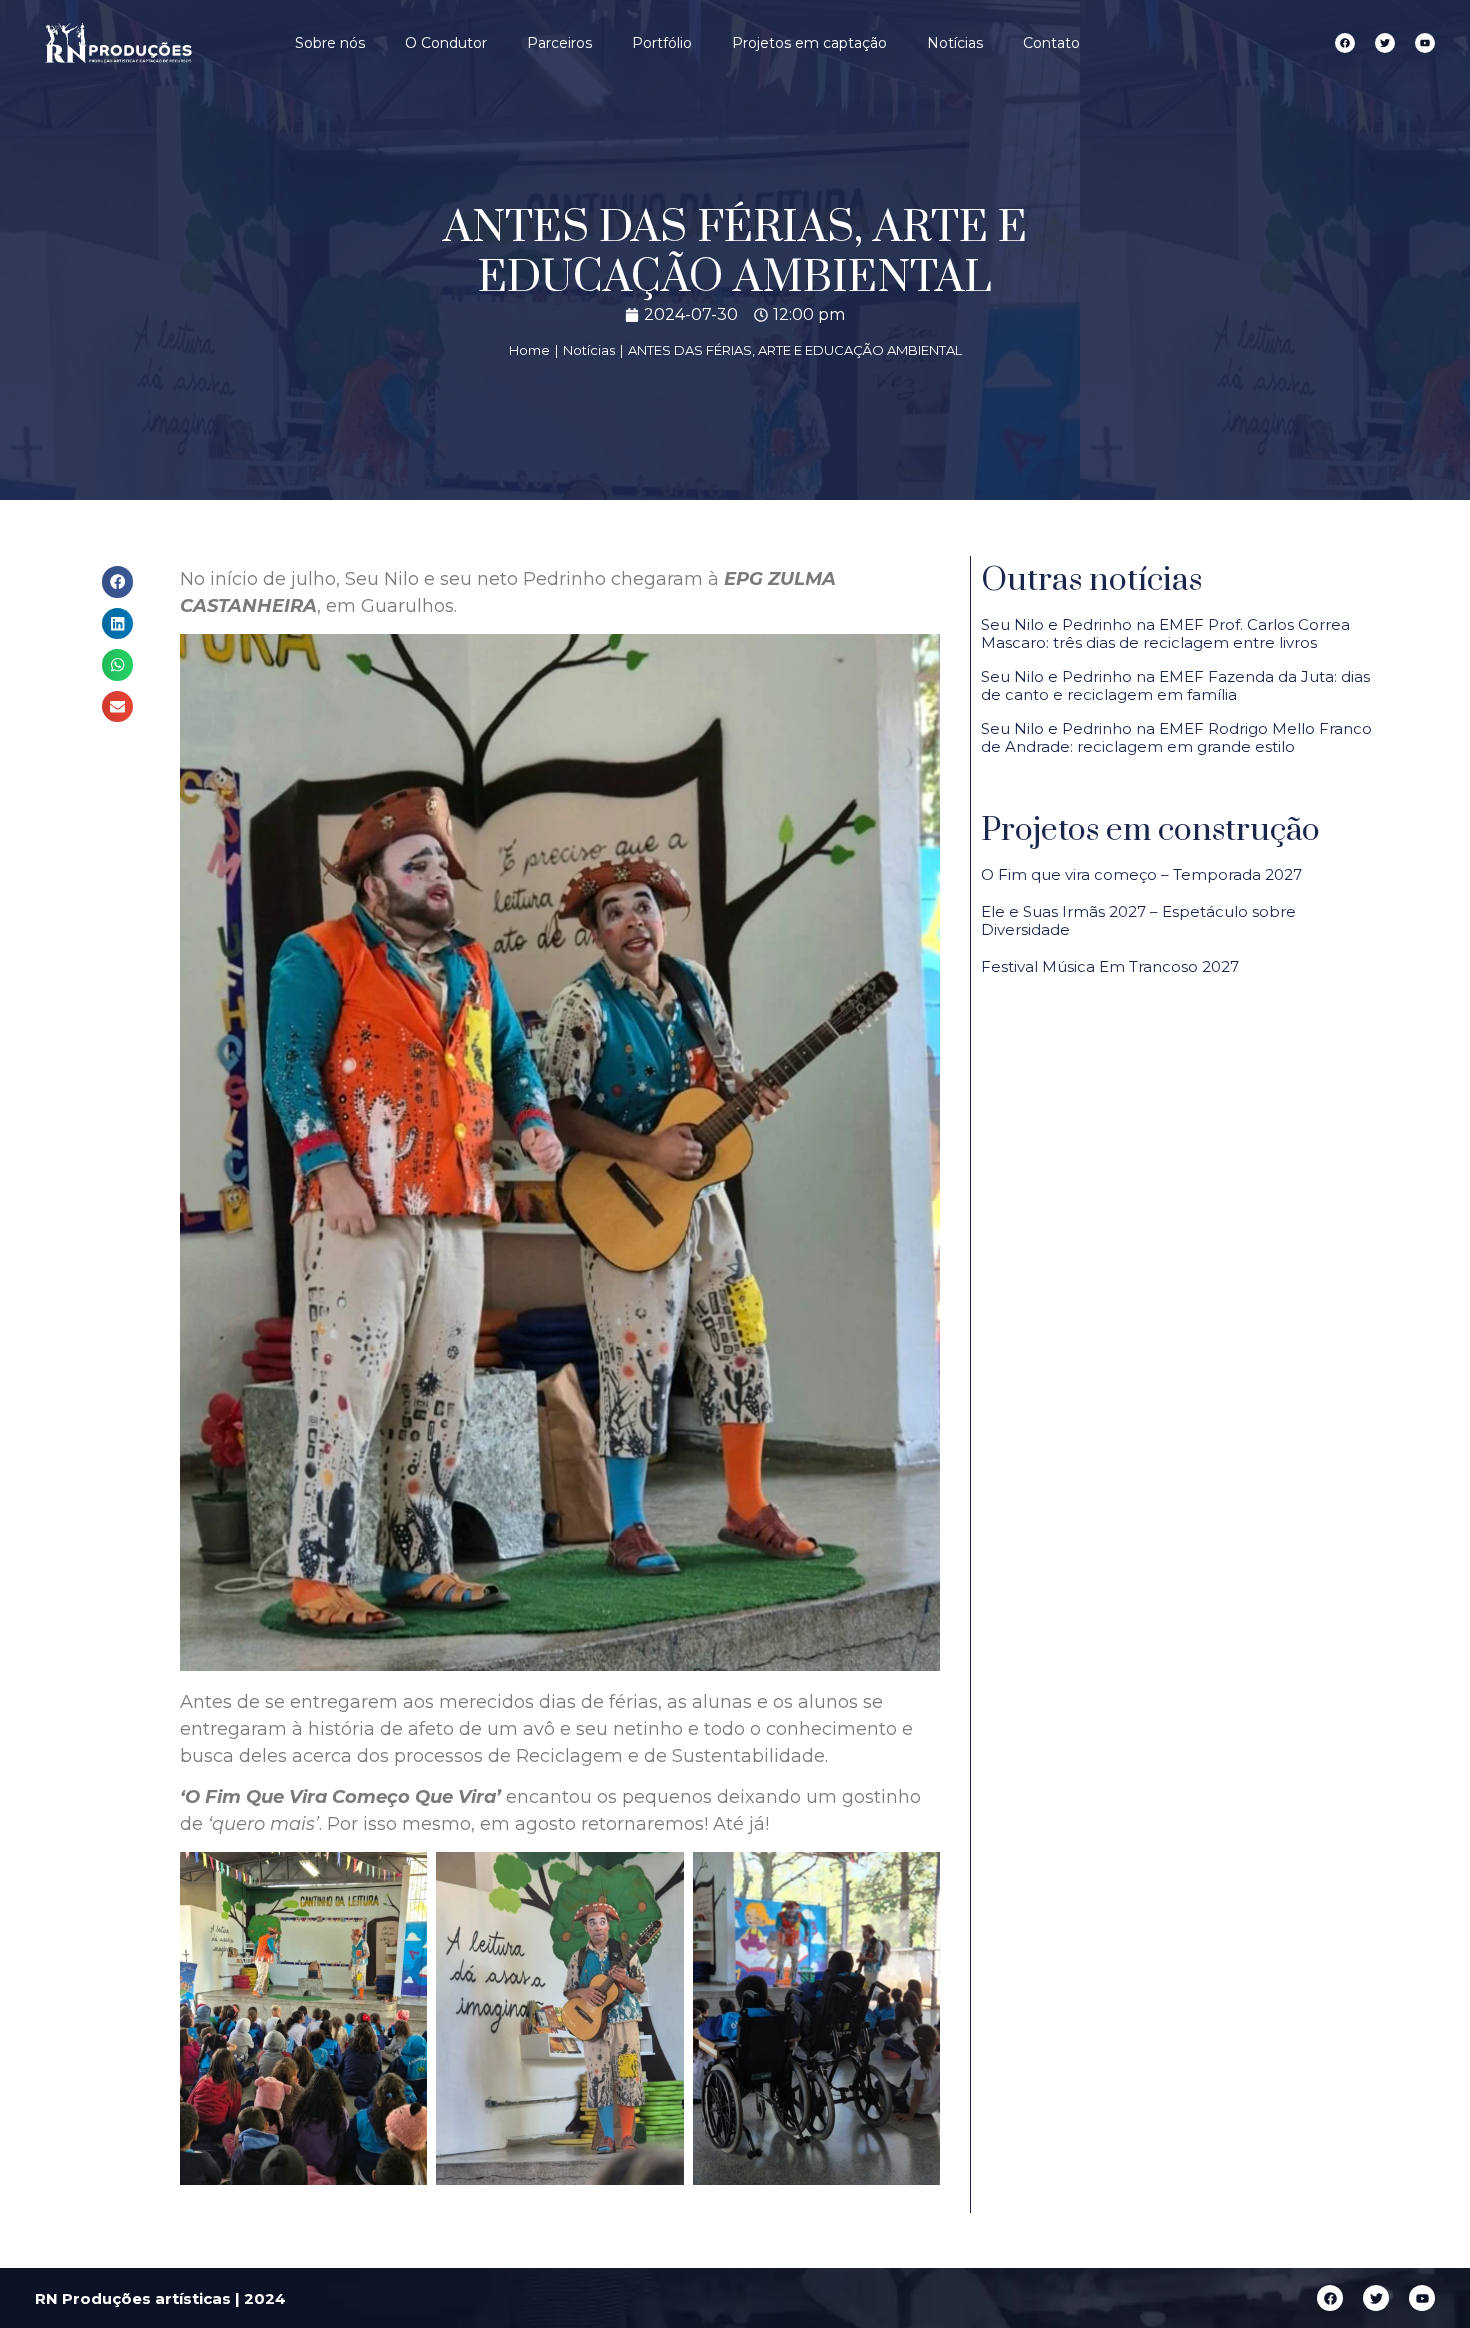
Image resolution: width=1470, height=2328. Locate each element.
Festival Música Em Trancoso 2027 (1110, 966)
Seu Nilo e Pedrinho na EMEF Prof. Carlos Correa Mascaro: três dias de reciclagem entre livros (1165, 633)
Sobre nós (330, 43)
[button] (118, 582)
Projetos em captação (809, 43)
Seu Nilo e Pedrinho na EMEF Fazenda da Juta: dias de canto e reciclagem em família (1175, 685)
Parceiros (559, 43)
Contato (1051, 43)
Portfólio (662, 43)
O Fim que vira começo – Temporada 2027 (1141, 874)
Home (529, 350)
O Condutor (446, 43)
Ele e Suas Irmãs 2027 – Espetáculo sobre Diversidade (1138, 920)
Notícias (955, 43)
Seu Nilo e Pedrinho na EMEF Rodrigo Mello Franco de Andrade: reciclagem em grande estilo (1176, 737)
